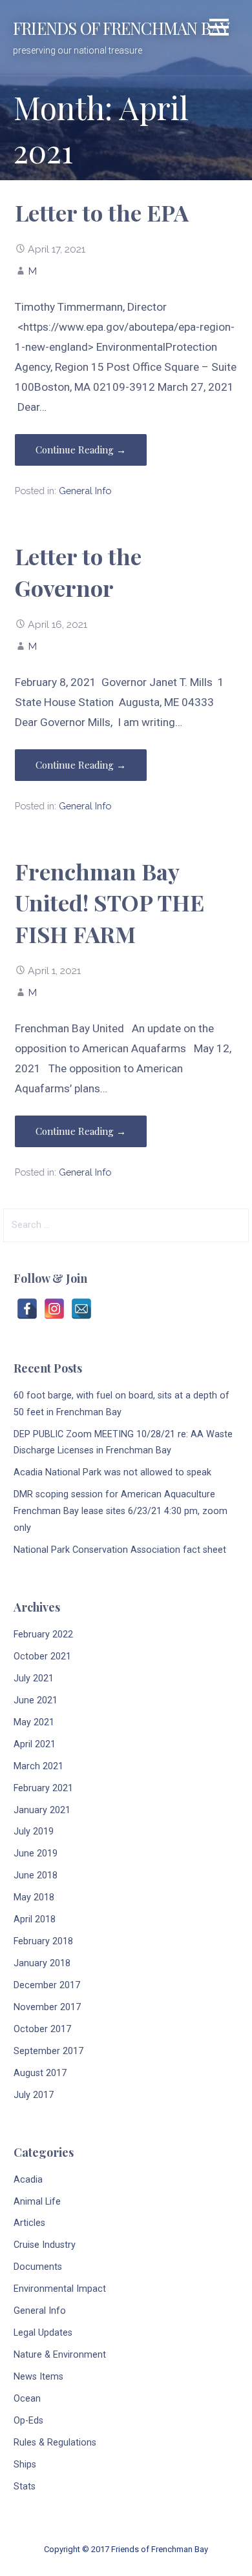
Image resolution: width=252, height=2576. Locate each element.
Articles (29, 2223)
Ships (25, 2465)
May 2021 (34, 1722)
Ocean (27, 2399)
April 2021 (35, 1744)
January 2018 (42, 1963)
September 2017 (48, 2051)
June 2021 (36, 1700)
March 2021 (38, 1766)
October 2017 (42, 2029)
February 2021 (43, 1788)
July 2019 (34, 1832)
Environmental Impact (60, 2289)
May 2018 (34, 1897)
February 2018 (43, 1941)
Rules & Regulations (55, 2443)
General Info (85, 491)
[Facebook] (27, 1309)
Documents (38, 2267)
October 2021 (42, 1657)
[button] (219, 29)
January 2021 (42, 1810)
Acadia (28, 2180)
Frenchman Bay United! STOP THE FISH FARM (110, 903)
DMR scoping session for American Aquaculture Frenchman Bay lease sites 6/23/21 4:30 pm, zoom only (121, 1511)
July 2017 (34, 2095)
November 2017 (47, 2007)
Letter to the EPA (102, 213)
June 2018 (36, 1875)
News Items (38, 2377)
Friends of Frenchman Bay (121, 28)
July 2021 (34, 1678)
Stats (25, 2487)
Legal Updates (43, 2333)
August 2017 (40, 2073)
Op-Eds (28, 2421)
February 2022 (43, 1635)
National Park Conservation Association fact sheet (120, 1550)
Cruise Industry (45, 2245)
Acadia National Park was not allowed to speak (112, 1472)
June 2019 (36, 1854)
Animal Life (37, 2202)
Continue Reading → (81, 450)
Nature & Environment (60, 2355)
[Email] (81, 1309)
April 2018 (35, 1919)
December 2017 (47, 1985)
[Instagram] (54, 1309)
